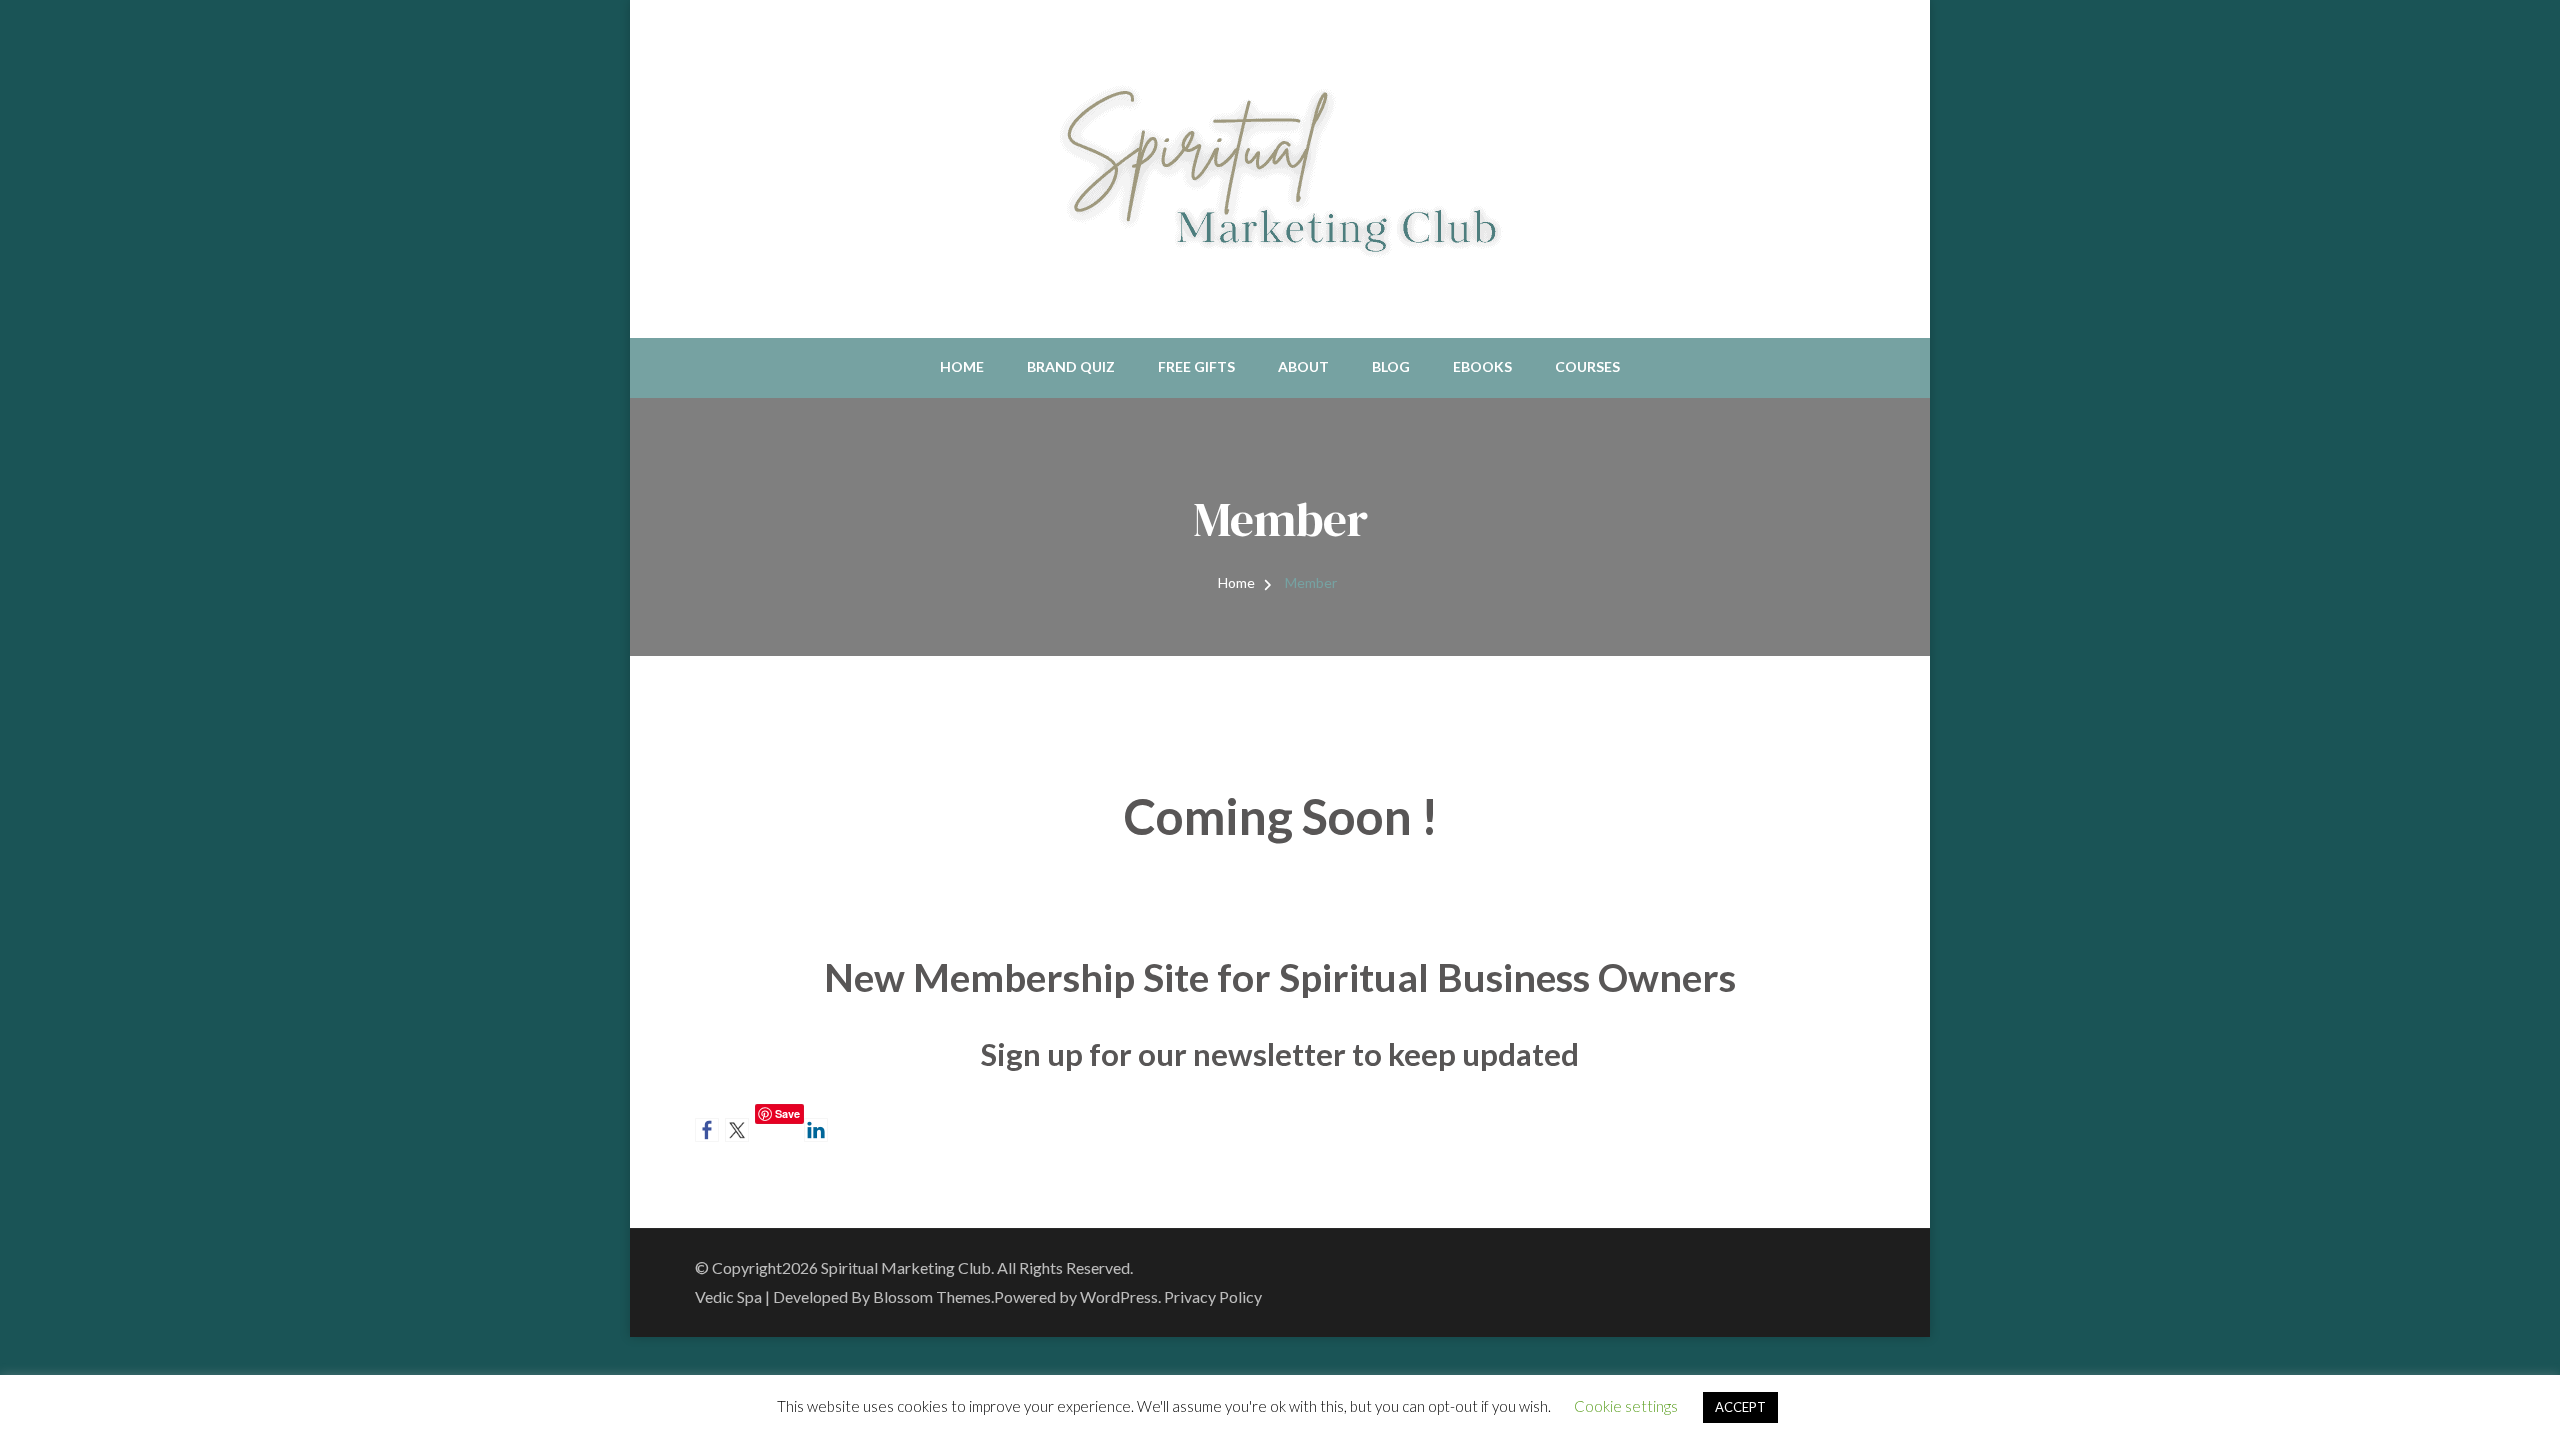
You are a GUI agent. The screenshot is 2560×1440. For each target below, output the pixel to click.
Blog (1391, 366)
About (1303, 366)
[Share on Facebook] (707, 1130)
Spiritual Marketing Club (906, 1267)
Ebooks (1482, 366)
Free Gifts (1196, 366)
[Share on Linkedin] (816, 1130)
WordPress (1119, 1296)
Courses (1587, 366)
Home (962, 366)
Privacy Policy (1213, 1296)
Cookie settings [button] (1626, 1406)
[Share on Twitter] (737, 1130)
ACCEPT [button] (1740, 1407)
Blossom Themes (932, 1296)
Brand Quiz (1071, 366)
